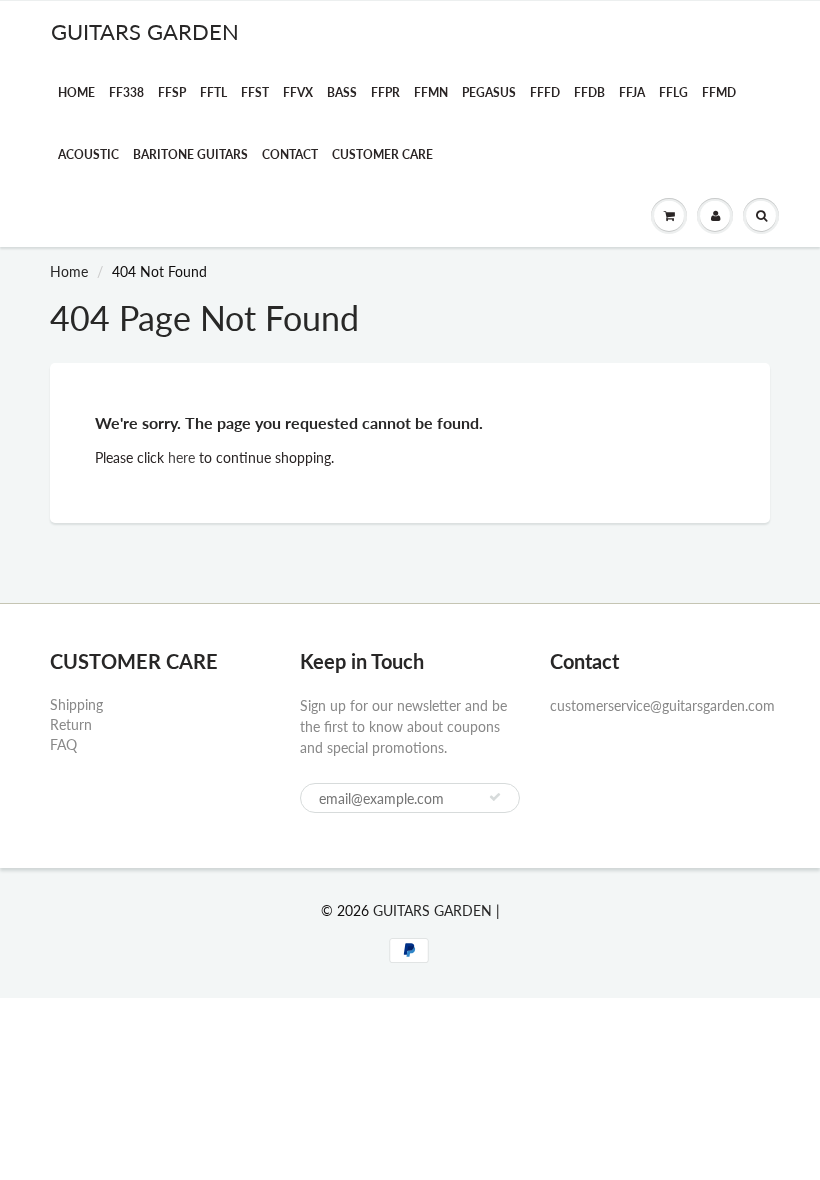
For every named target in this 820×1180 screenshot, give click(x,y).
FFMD (719, 92)
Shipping (76, 704)
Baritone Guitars (190, 154)
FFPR (385, 92)
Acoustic (88, 154)
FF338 (126, 92)
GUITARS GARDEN (145, 31)
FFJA (632, 92)
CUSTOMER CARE (382, 154)
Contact (290, 154)
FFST (255, 92)
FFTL (213, 92)
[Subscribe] (495, 797)
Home (76, 92)
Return (71, 724)
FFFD (545, 92)
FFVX (298, 92)
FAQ (63, 744)
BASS (342, 92)
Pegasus (489, 92)
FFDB (589, 92)
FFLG (673, 92)
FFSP (172, 92)
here (181, 457)
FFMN (431, 92)
